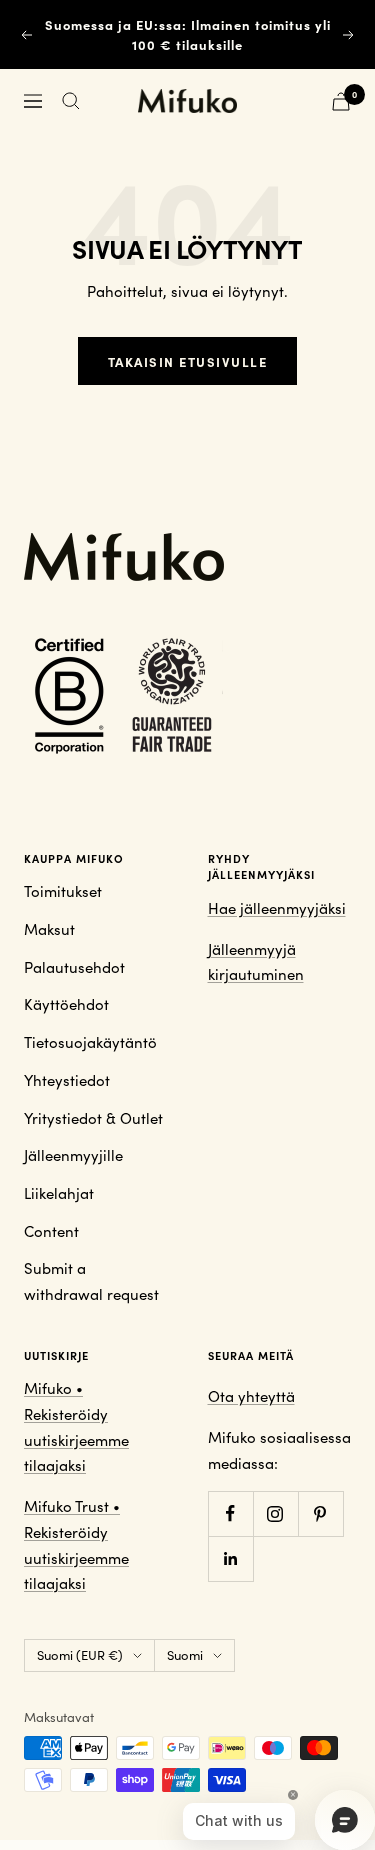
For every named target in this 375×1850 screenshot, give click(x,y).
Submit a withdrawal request (91, 1281)
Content (51, 1231)
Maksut (49, 929)
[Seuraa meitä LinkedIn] (230, 1558)
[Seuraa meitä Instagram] (275, 1513)
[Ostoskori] (341, 101)
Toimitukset (63, 891)
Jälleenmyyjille (73, 1155)
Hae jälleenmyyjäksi (277, 908)
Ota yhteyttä (251, 1396)
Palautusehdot (74, 967)
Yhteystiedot (67, 1080)
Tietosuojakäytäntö (90, 1042)
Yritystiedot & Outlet (93, 1118)
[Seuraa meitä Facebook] (230, 1513)
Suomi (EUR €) (80, 1655)
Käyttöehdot (66, 1004)
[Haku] (71, 101)
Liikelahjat (59, 1193)
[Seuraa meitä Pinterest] (320, 1513)
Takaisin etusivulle (188, 361)
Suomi (185, 1655)
